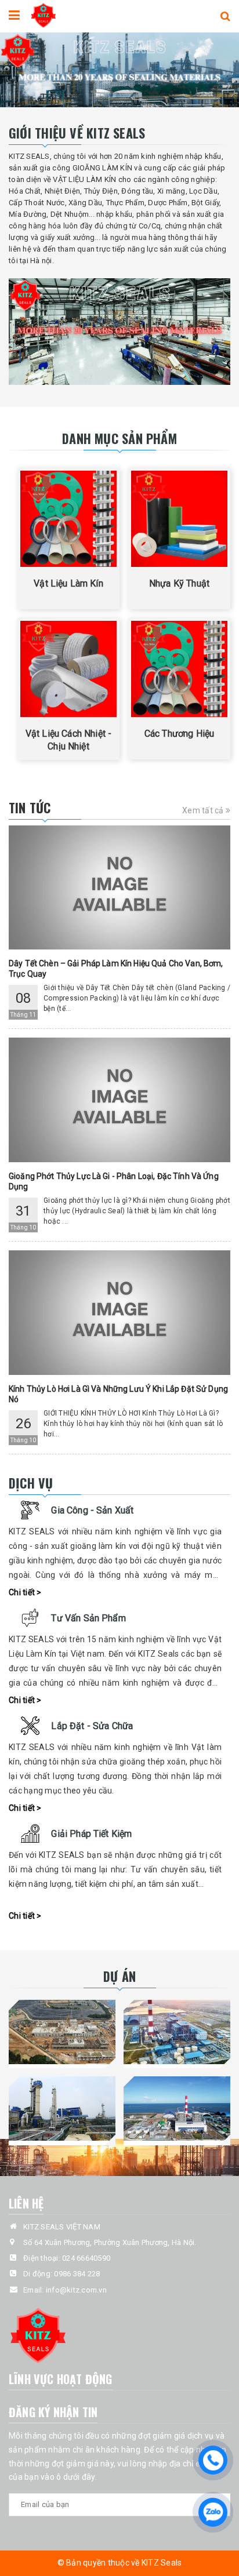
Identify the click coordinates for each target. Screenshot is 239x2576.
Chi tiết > (25, 1592)
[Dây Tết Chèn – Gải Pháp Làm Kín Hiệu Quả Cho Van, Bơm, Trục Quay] (119, 888)
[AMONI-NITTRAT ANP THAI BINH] (62, 2108)
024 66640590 (86, 2258)
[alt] (119, 70)
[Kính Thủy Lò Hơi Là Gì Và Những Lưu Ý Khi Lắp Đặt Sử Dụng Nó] (119, 1313)
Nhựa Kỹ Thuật (179, 583)
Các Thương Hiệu (179, 734)
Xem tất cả (204, 810)
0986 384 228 (77, 2274)
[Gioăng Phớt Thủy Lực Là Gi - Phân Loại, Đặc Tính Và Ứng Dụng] (119, 1100)
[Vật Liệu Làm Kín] (68, 519)
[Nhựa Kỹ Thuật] (179, 519)
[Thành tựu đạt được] (119, 332)
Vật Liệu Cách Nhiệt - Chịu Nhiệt (68, 740)
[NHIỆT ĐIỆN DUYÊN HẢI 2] (177, 2108)
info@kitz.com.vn (76, 2290)
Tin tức (30, 807)
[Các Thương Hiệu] (179, 669)
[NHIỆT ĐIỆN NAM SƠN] (62, 2032)
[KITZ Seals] (43, 14)
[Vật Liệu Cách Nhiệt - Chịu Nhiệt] (68, 669)
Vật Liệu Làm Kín (68, 583)
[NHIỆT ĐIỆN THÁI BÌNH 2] (177, 2032)
